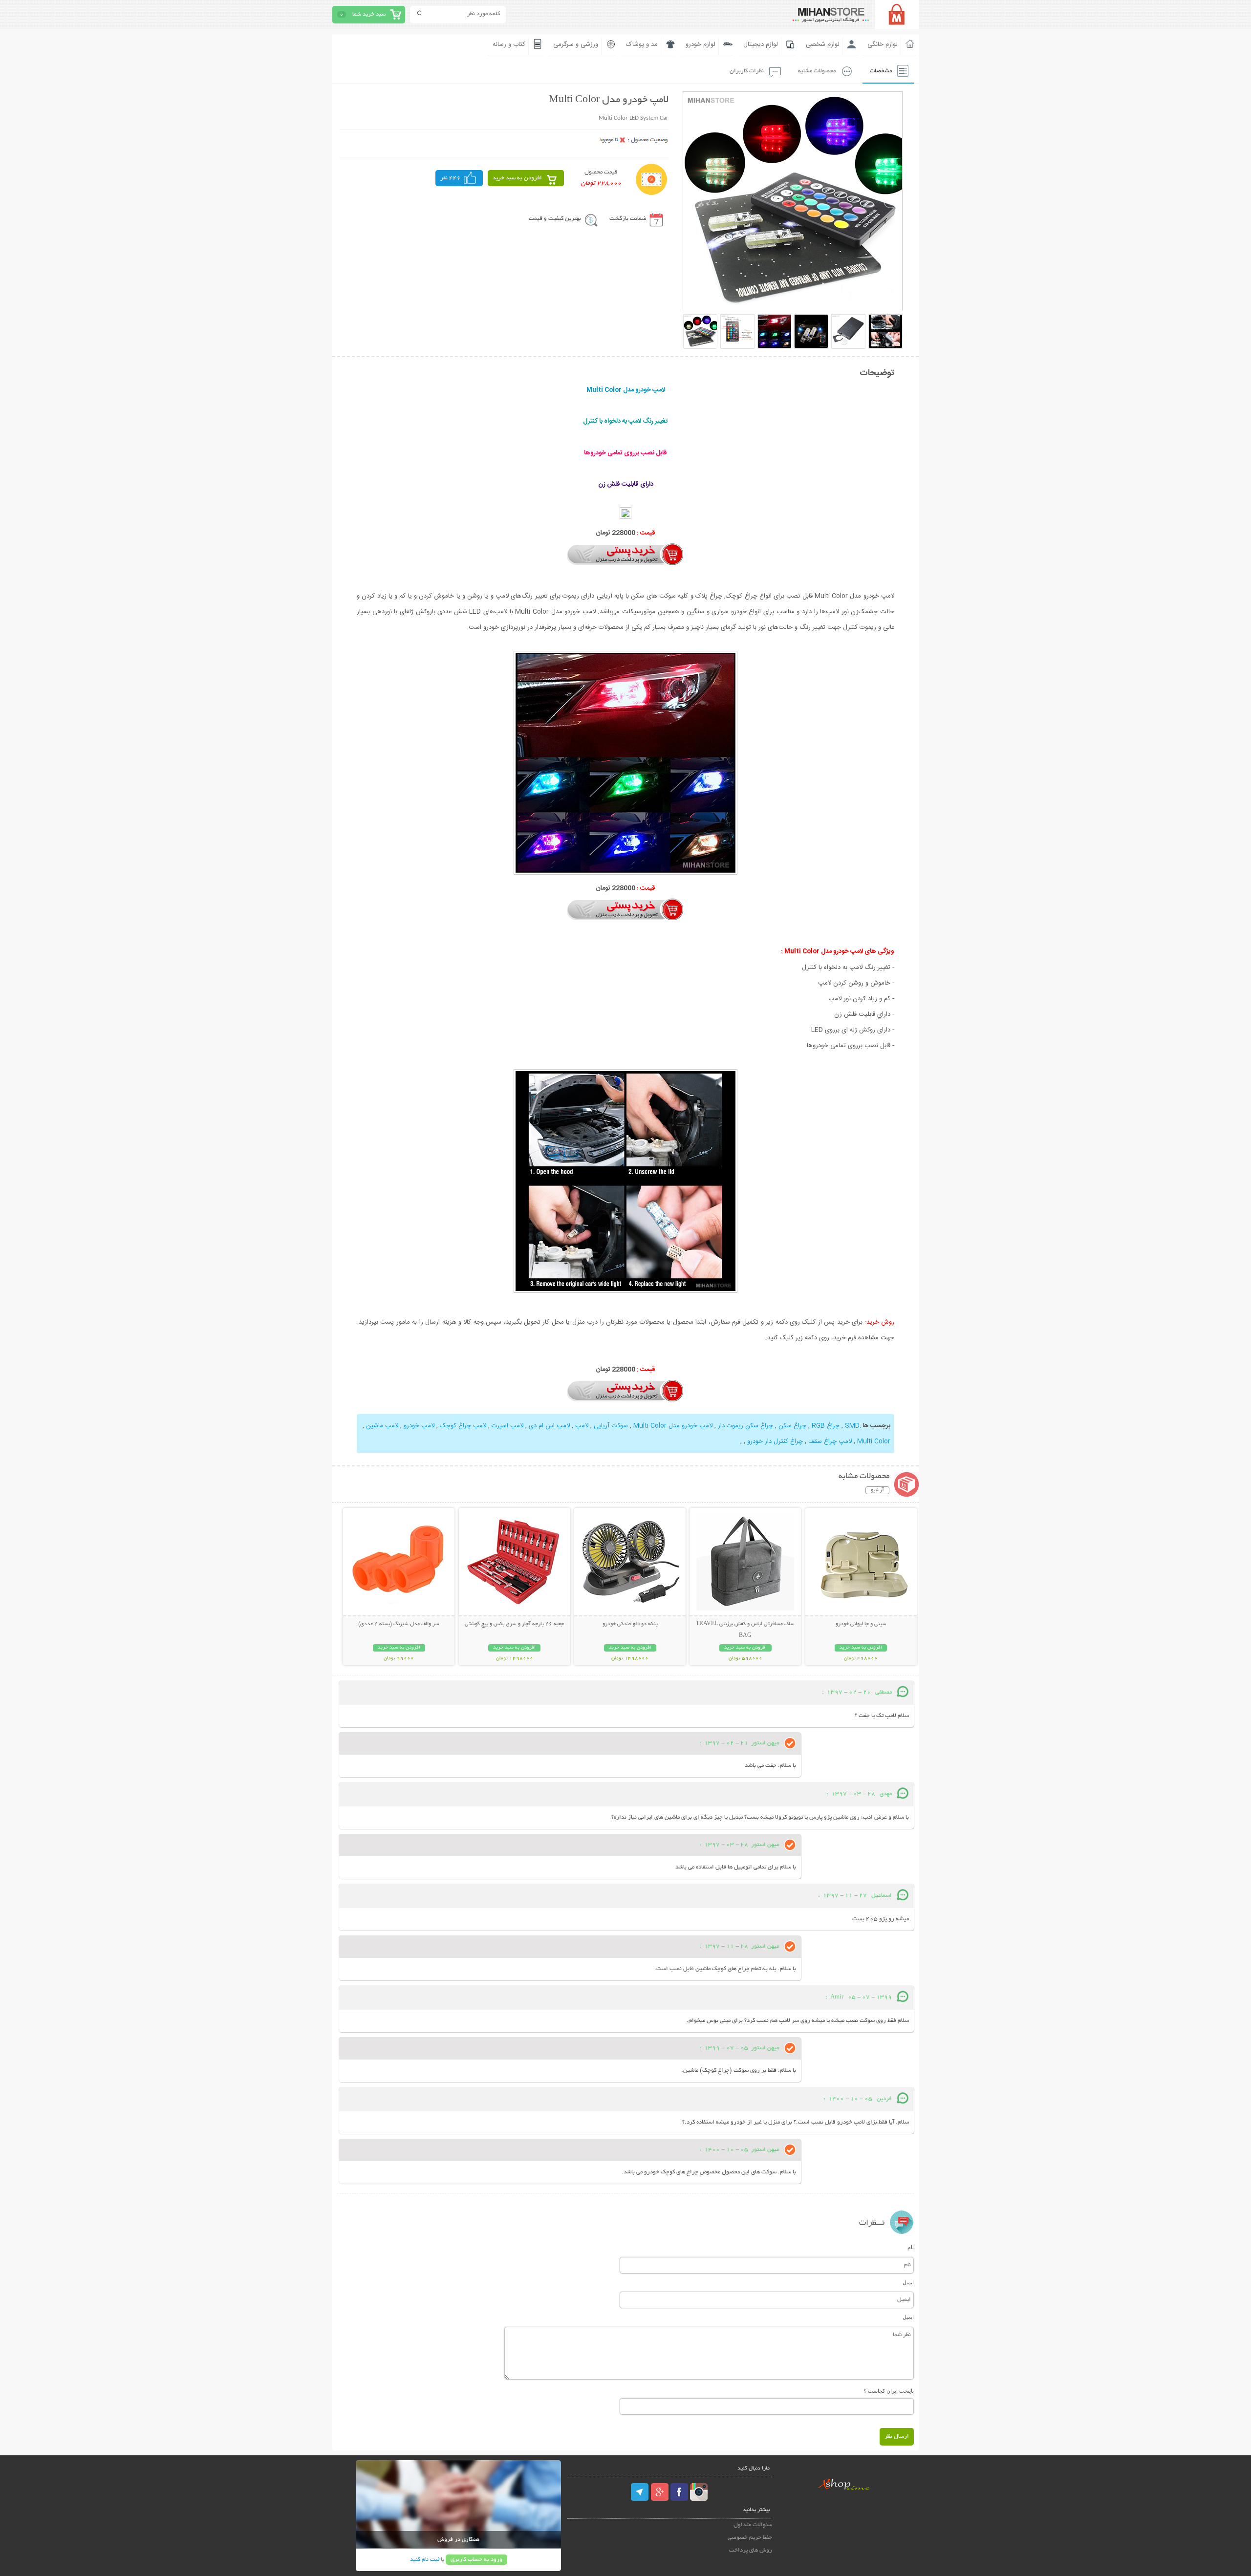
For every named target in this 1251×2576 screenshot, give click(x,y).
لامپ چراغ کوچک (463, 1426)
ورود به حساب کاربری (476, 2560)
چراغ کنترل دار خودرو (774, 1441)
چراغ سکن (792, 1426)
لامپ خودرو (419, 1426)
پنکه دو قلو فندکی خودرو (630, 1624)
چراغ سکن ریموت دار (745, 1426)
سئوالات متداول (753, 2525)
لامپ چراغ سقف (830, 1441)
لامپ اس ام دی (549, 1426)
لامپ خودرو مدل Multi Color (672, 1426)
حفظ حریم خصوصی (750, 2538)
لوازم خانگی (883, 44)
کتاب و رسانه (509, 44)
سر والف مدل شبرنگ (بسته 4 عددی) (399, 1624)
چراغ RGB (826, 1426)
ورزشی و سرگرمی (576, 44)
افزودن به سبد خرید (517, 178)
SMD (852, 1426)
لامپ (582, 1426)
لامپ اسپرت (507, 1426)
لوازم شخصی (823, 44)
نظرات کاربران (747, 71)
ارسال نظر (897, 2436)
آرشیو (877, 1490)
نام (911, 2247)
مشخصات (881, 71)
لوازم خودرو (701, 44)
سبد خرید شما (369, 14)
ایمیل (908, 2282)
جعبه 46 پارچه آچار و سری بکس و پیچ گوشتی (514, 1624)
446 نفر (451, 178)
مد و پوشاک (642, 44)
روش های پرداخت (751, 2550)
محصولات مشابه (817, 71)
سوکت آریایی (611, 1426)
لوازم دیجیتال (761, 44)
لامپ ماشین (382, 1426)
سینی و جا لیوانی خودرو (861, 1624)
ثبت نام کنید (425, 2560)
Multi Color (874, 1441)
